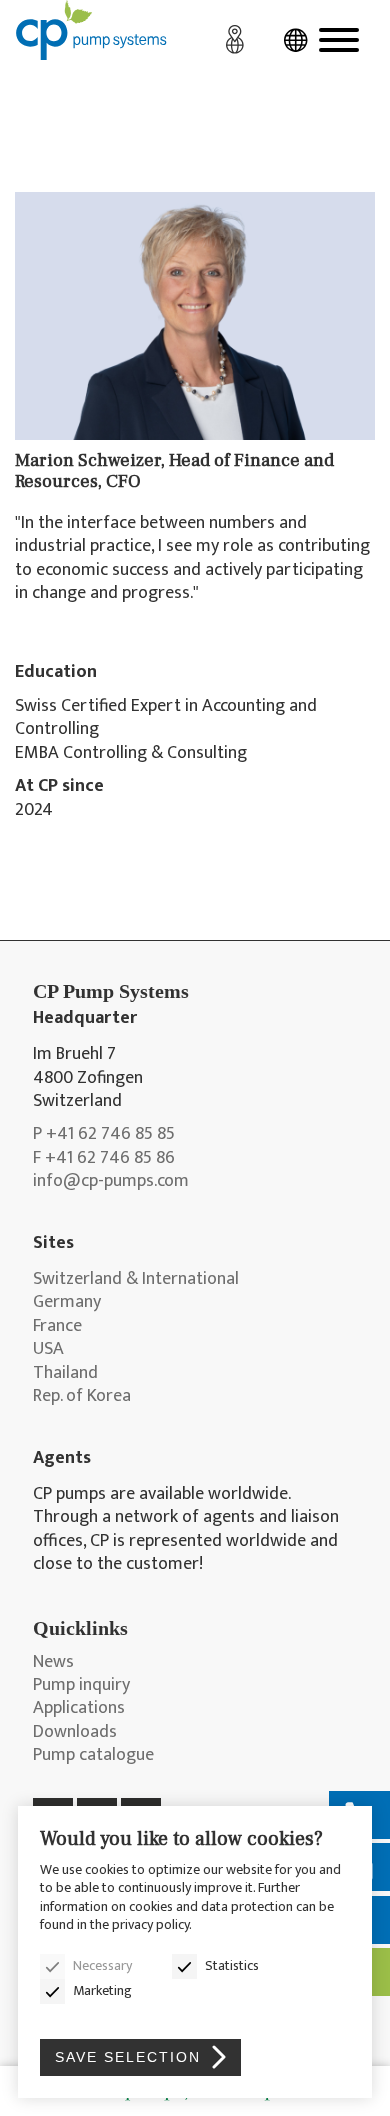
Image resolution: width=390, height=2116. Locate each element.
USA (48, 1349)
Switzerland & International (136, 1279)
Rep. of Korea (82, 1396)
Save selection (128, 2057)
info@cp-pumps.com (111, 1181)
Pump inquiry (81, 1685)
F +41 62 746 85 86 (104, 1158)
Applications (79, 1708)
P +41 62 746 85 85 (104, 1134)
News (53, 1662)
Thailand (65, 1373)
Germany (67, 1302)
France (57, 1326)
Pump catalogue (93, 1755)
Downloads (75, 1732)
